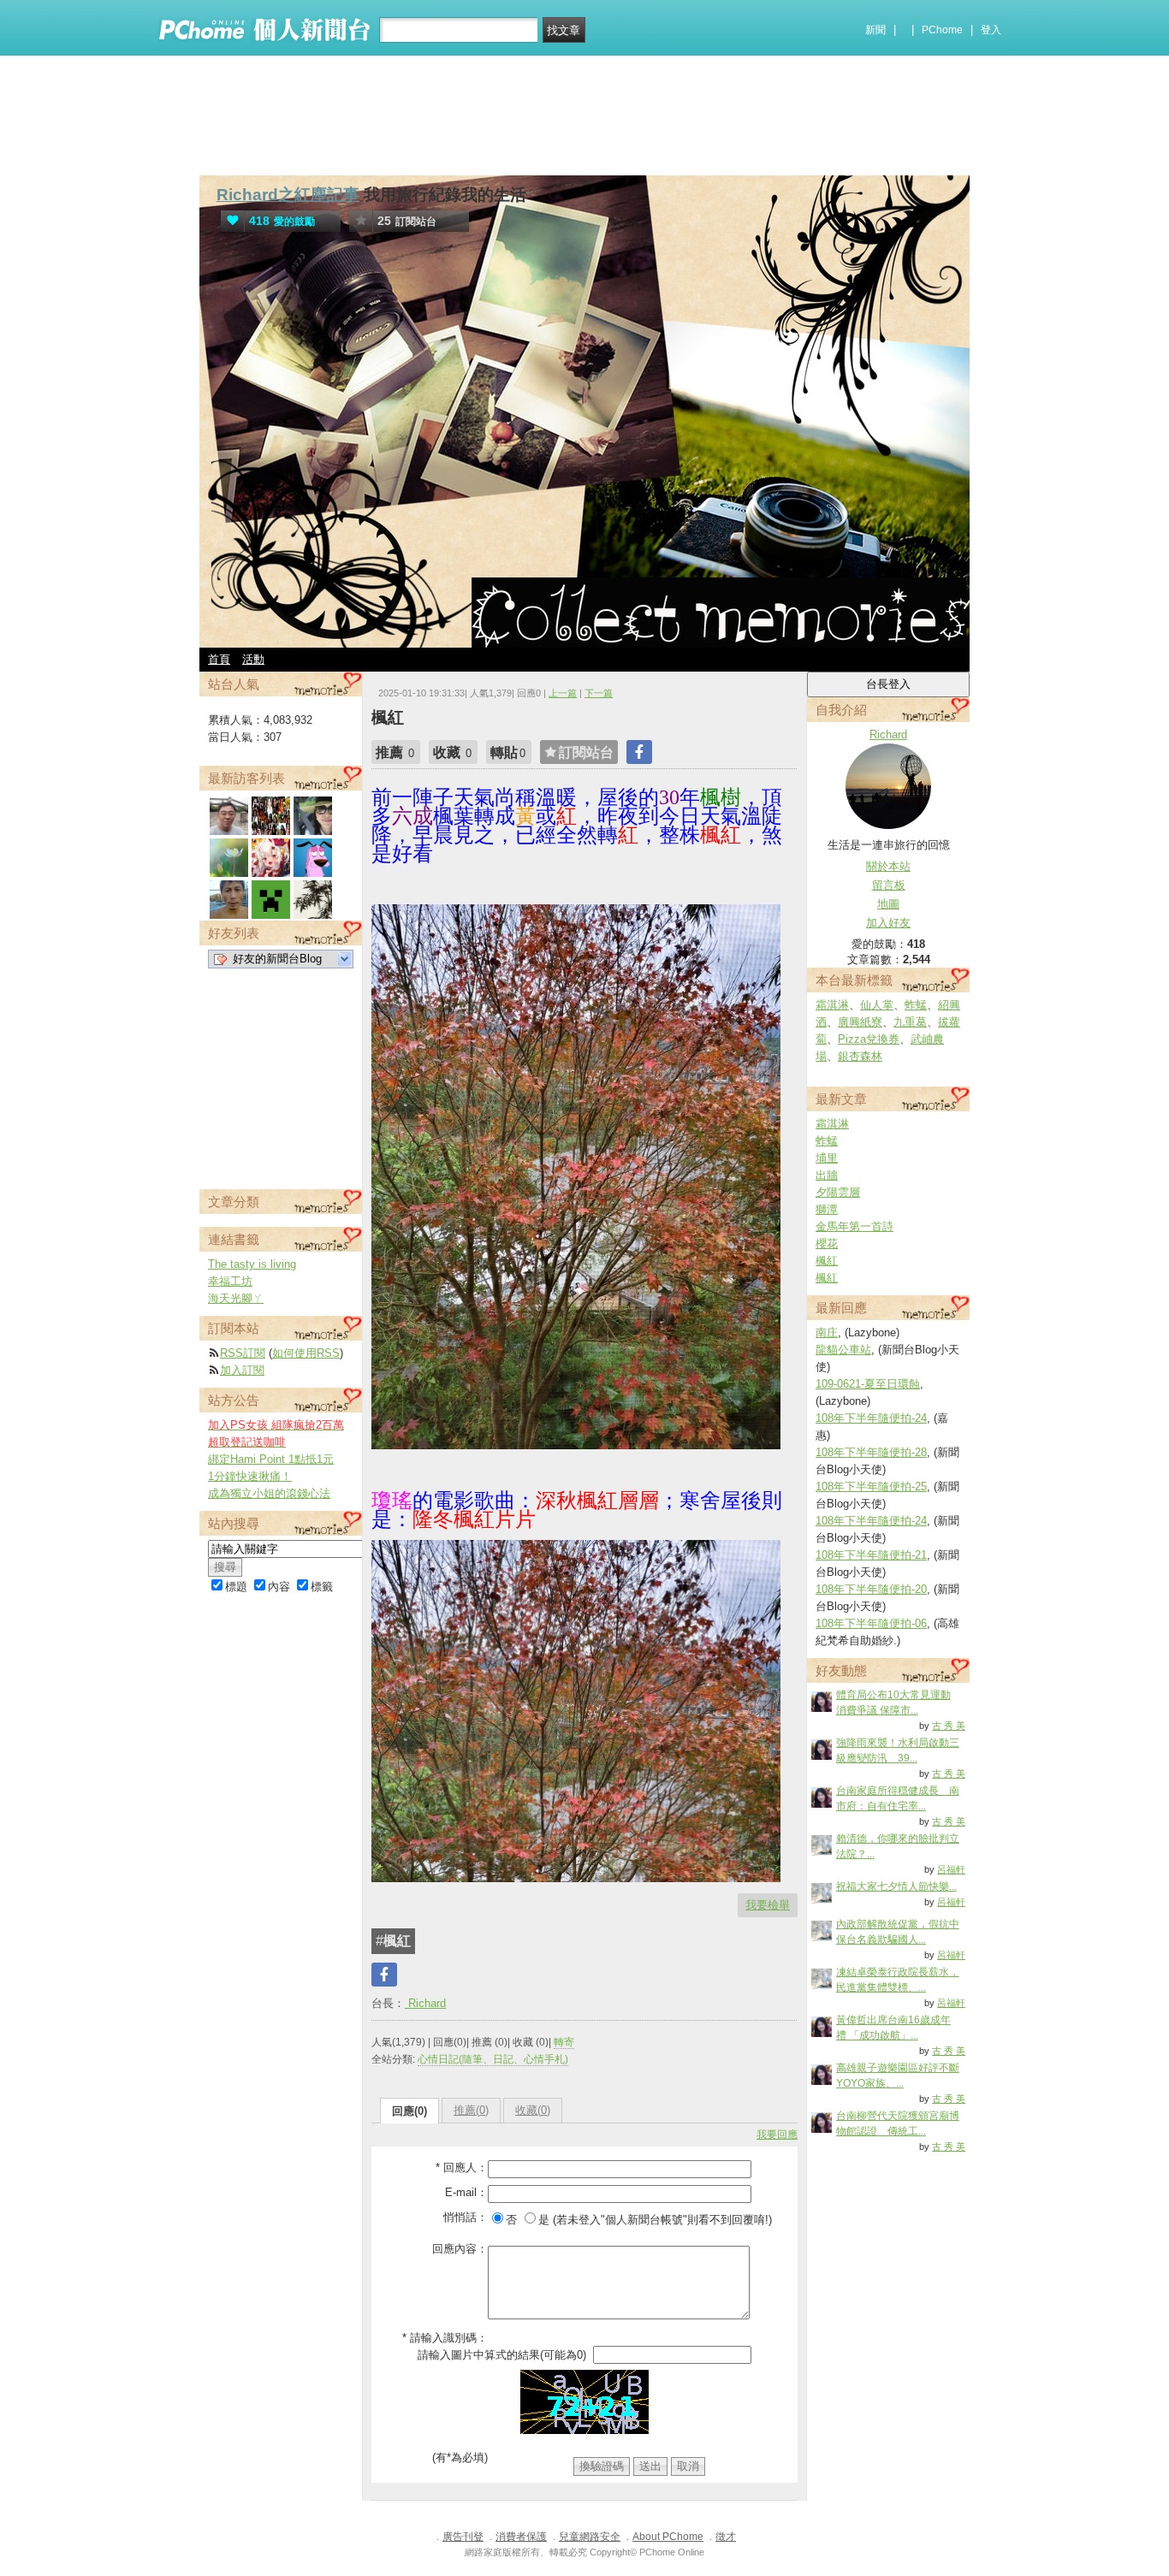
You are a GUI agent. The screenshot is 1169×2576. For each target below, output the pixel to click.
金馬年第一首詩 (854, 1226)
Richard (425, 2003)
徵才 (726, 2537)
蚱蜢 (916, 1005)
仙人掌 (877, 1005)
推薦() (471, 2110)
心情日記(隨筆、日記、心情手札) (493, 2059)
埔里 (827, 1158)
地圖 (888, 904)
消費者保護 (521, 2537)
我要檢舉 (768, 1905)
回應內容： (460, 2249)
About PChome (668, 2537)
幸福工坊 (230, 1281)
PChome (942, 30)
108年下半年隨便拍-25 (871, 1486)
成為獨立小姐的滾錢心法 (269, 1493)
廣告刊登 (463, 2537)
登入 (991, 30)
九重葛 (910, 1022)
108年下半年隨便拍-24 (871, 1418)
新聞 (875, 30)
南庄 (827, 1332)
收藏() (533, 2110)
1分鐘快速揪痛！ (250, 1476)
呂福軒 (951, 1869)
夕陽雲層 (838, 1192)
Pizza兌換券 (869, 1039)
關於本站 (888, 866)
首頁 (219, 659)
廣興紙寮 (860, 1022)
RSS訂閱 (243, 1353)
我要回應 (777, 2135)
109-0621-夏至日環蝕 (868, 1384)
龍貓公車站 (843, 1350)
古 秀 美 (949, 1726)
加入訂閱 (242, 1370)
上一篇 (563, 693)
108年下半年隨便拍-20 (871, 1589)
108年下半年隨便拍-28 (871, 1452)
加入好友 (888, 923)
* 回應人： (462, 2167)
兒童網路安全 (590, 2537)
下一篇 (599, 693)
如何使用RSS (306, 1353)
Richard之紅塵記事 (288, 195)
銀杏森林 (860, 1056)
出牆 (827, 1175)
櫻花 (827, 1244)
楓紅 (827, 1261)
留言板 (889, 885)
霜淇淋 (832, 1005)
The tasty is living (252, 1264)
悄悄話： (466, 2217)
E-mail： (466, 2192)
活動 (253, 659)
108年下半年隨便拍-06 (871, 1623)
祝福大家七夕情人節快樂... (896, 1886)
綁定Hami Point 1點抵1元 (271, 1459)
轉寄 (564, 2042)
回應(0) (409, 2111)
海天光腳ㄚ (236, 1298)
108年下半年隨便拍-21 (871, 1555)
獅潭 (827, 1209)
